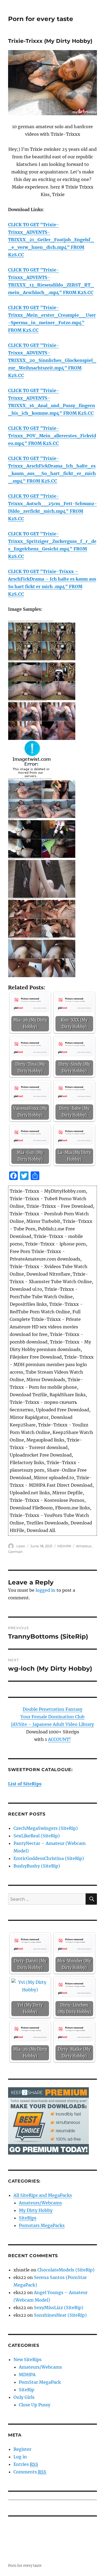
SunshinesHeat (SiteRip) (60, 2315)
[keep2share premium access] (48, 2120)
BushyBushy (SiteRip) (37, 1866)
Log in (20, 2457)
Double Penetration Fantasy (52, 1709)
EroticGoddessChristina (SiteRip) (49, 1858)
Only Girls (24, 2397)
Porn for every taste (41, 19)
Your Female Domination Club (52, 1717)
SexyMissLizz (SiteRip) (59, 2308)
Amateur (84, 1546)
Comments (30, 2472)
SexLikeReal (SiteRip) (37, 1836)
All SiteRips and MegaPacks (43, 2195)
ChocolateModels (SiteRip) (66, 2270)
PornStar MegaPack (40, 2382)
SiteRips (28, 2218)
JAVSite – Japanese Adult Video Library (52, 1724)
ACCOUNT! (59, 1739)
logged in (45, 1590)
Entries (26, 2464)
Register (22, 2449)
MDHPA (64, 1546)
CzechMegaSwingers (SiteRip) (46, 1828)
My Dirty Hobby (36, 2210)
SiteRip (27, 2390)
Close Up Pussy (35, 2405)
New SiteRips (27, 2359)
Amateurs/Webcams (40, 2203)
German (15, 1552)
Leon (21, 1546)
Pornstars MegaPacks (42, 2225)
